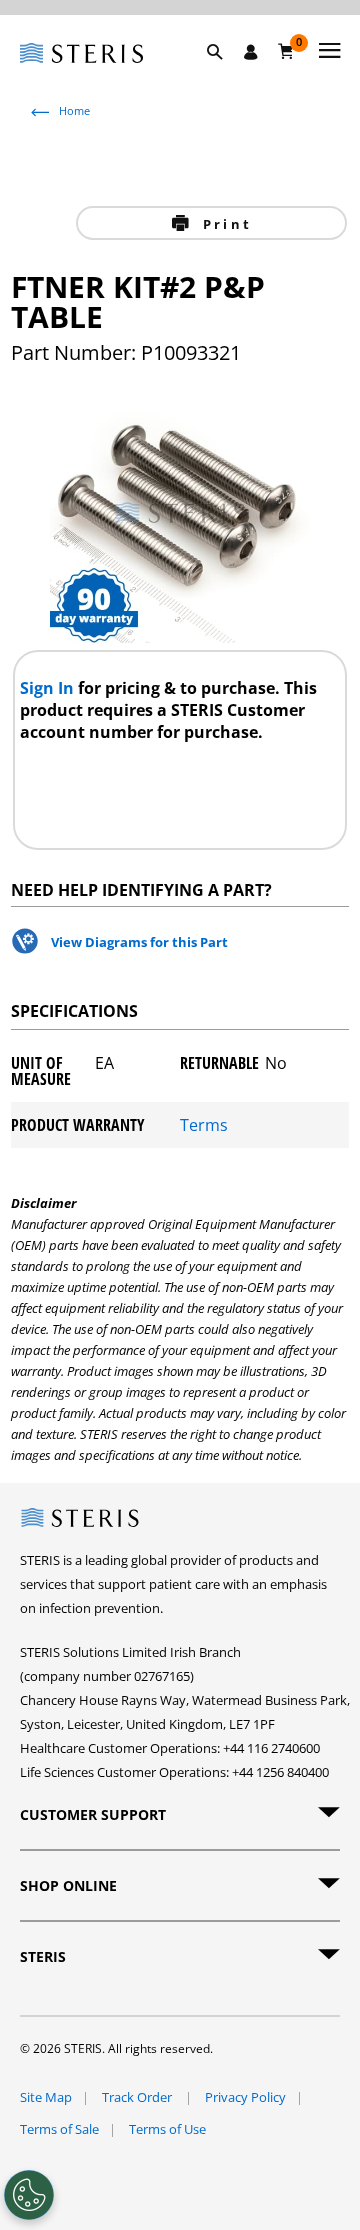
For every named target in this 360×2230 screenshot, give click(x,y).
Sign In (49, 688)
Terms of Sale (59, 2129)
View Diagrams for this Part (139, 942)
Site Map (46, 2097)
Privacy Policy (245, 2097)
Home (74, 110)
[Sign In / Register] (251, 52)
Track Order (138, 2097)
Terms (204, 1125)
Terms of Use (167, 2129)
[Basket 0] (286, 51)
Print (224, 224)
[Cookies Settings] (29, 2195)
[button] (225, 75)
